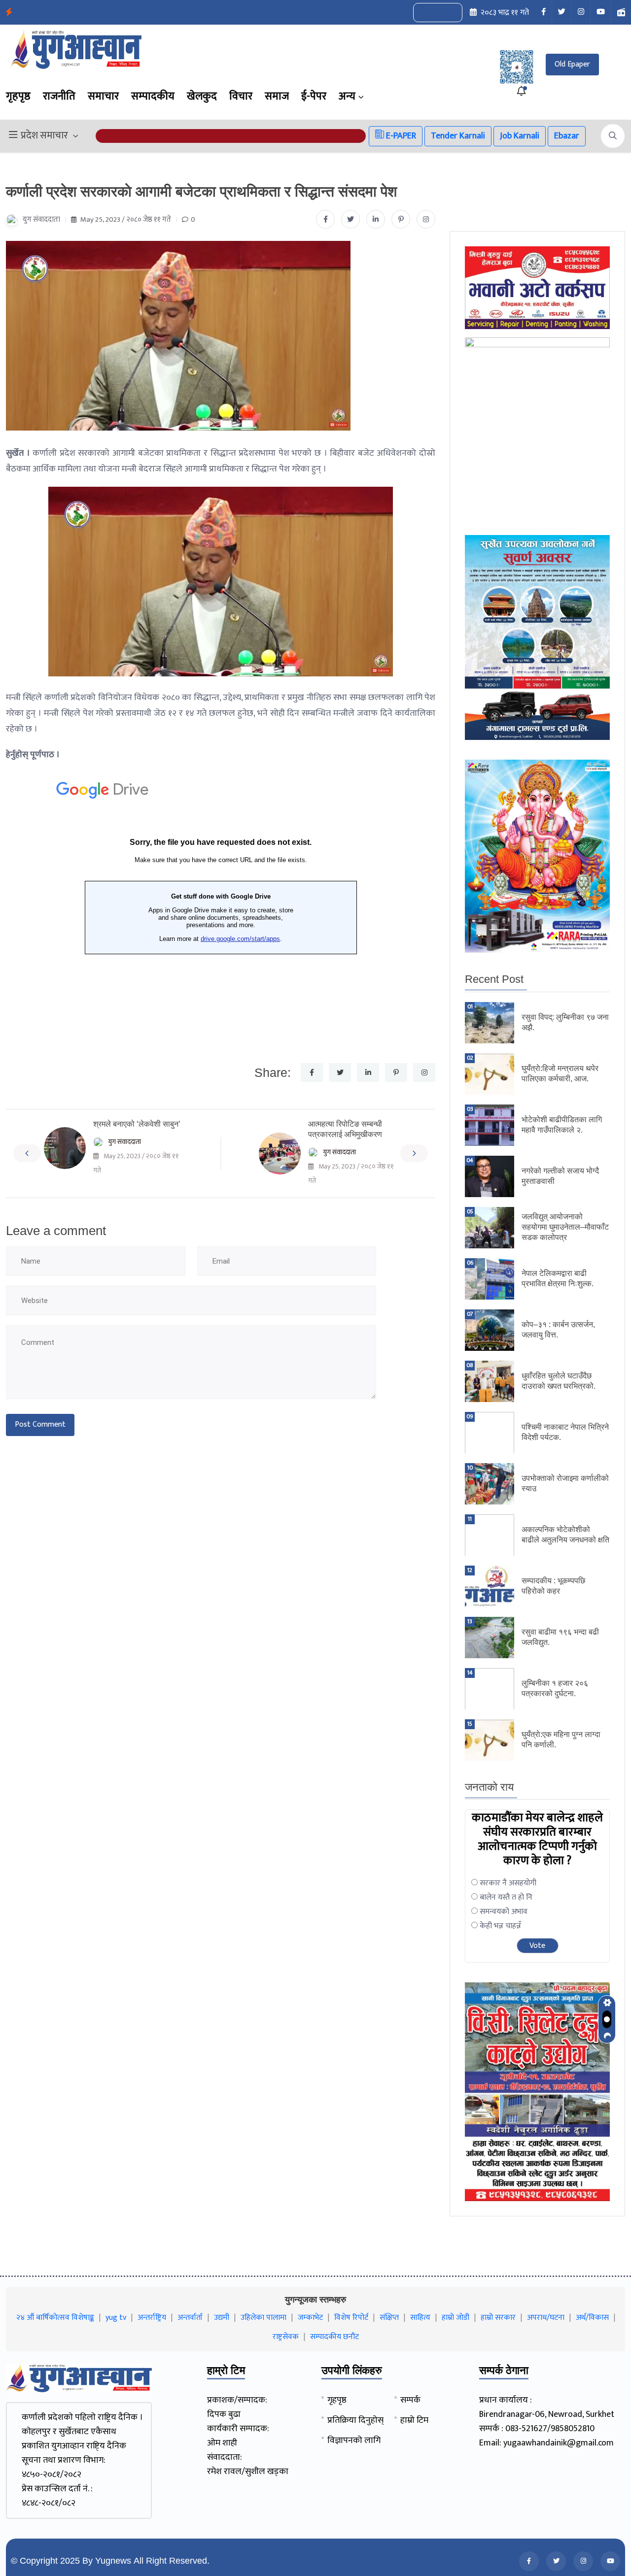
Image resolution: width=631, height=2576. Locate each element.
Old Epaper (572, 64)
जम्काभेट (310, 2318)
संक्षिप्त (389, 2318)
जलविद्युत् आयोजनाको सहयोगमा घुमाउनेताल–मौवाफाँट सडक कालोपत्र (565, 1227)
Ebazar (567, 136)
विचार (241, 96)
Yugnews (113, 2561)
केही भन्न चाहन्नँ (500, 1926)
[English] (428, 13)
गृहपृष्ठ (18, 96)
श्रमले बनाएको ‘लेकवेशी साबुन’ (137, 1124)
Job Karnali (520, 136)
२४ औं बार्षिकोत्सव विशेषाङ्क (55, 2318)
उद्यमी (222, 2318)
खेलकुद (202, 96)
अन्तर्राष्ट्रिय (152, 2318)
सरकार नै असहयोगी (508, 1883)
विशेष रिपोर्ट (351, 2318)
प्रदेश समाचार (44, 136)
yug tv (116, 2318)
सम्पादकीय (153, 96)
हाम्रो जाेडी (456, 2318)
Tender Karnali (458, 136)
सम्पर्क (410, 2400)
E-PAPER (400, 136)
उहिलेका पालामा (263, 2318)
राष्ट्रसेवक (286, 2337)
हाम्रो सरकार (498, 2318)
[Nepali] (449, 13)
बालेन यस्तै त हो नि (506, 1897)
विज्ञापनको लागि (354, 2441)
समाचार (103, 96)
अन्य (347, 96)
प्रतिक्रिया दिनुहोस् (355, 2420)
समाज (277, 96)
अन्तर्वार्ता (190, 2318)
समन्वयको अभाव (504, 1912)
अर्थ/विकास (592, 2318)
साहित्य (420, 2318)
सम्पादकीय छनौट (334, 2337)
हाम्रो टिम (414, 2420)
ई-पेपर (314, 96)
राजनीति (59, 96)
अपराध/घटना (546, 2318)
